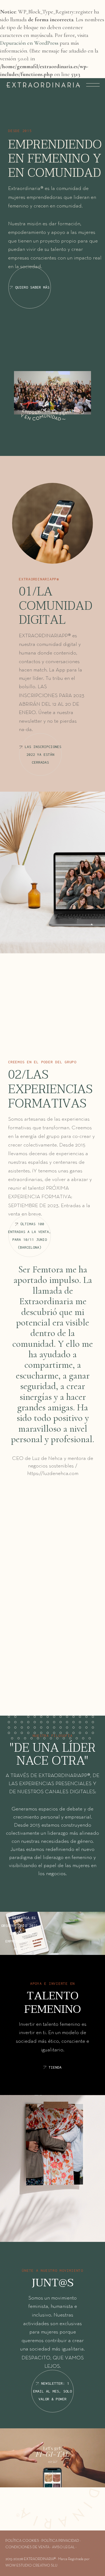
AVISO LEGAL (63, 2547)
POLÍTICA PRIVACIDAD (60, 2541)
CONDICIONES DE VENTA (27, 2547)
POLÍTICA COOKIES (22, 2541)
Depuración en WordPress (29, 43)
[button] (10, 1718)
